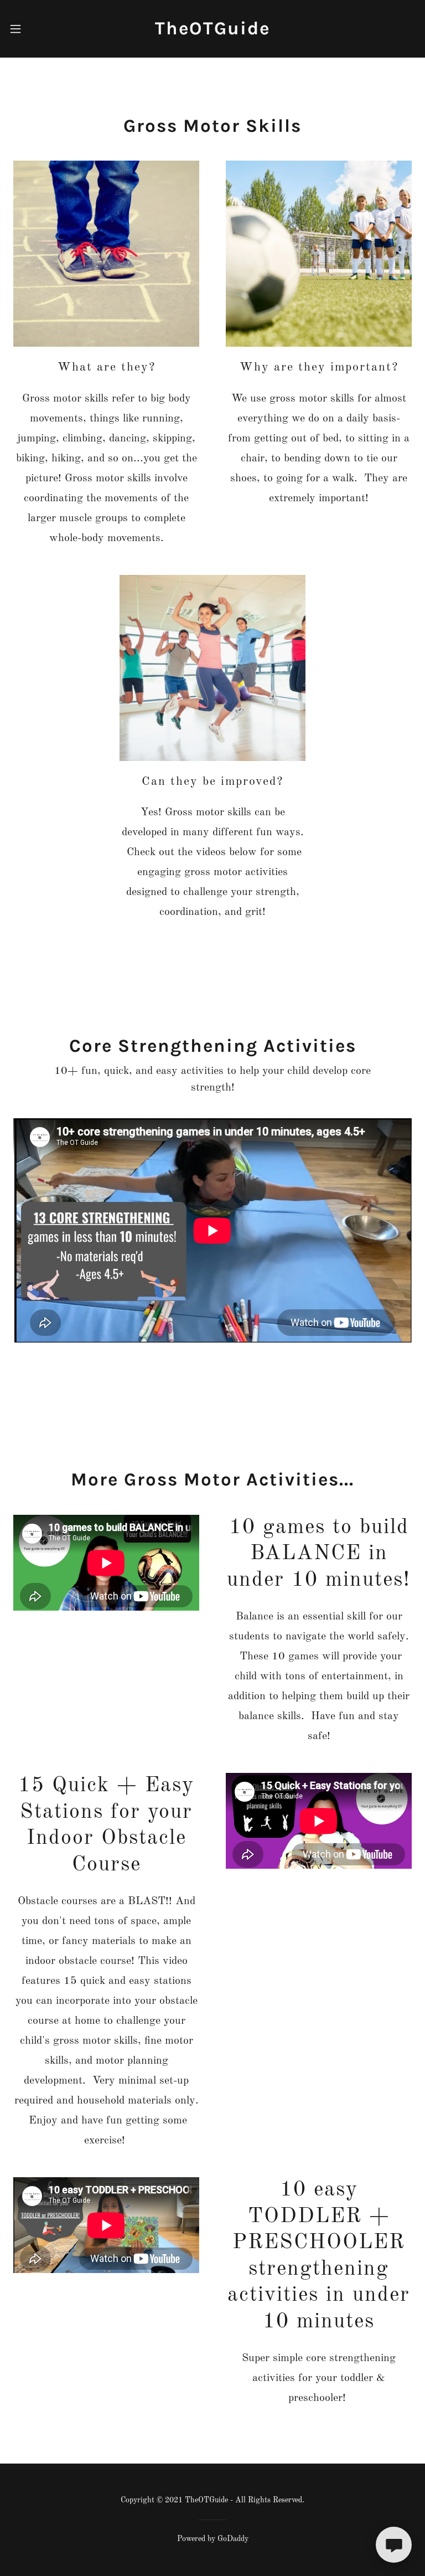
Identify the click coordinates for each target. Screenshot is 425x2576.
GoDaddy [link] (233, 2539)
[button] (24, 29)
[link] (212, 32)
